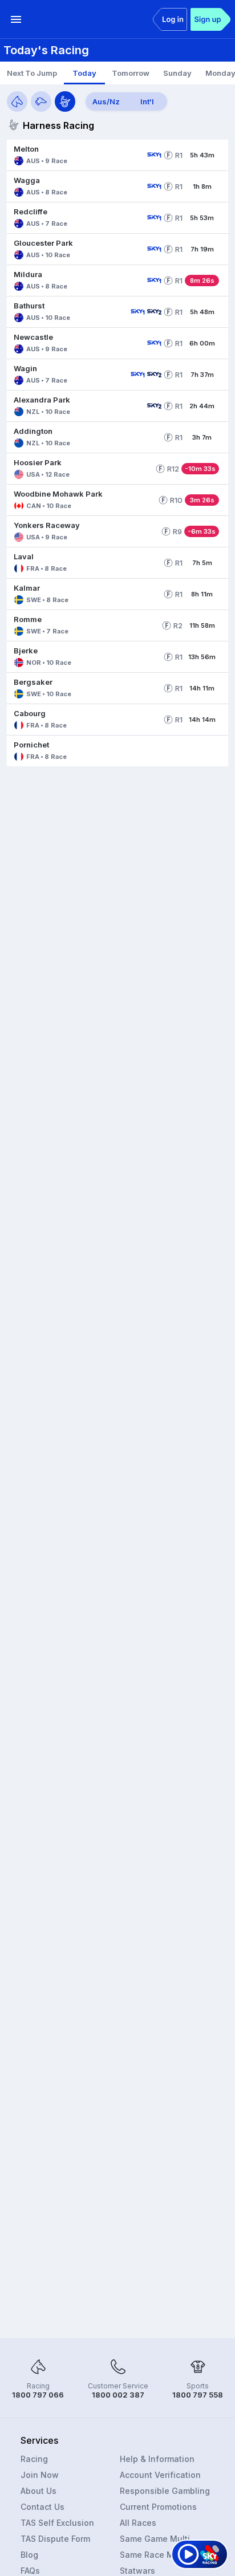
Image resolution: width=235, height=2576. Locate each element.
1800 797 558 (198, 2395)
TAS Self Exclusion (57, 2523)
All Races (138, 2523)
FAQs (30, 2571)
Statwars (137, 2571)
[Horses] (17, 101)
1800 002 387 (118, 2395)
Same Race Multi (153, 2555)
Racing (34, 2459)
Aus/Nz (106, 101)
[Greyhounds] (41, 101)
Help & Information (157, 2459)
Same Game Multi (155, 2539)
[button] (75, 155)
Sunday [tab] (177, 73)
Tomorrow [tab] (131, 73)
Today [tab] (84, 73)
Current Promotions (158, 2507)
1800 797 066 (38, 2395)
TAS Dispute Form (55, 2539)
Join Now (40, 2475)
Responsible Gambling (165, 2491)
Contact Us (42, 2507)
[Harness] (65, 101)
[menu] (16, 19)
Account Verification (160, 2475)
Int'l (147, 101)
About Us (39, 2491)
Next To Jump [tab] (32, 73)
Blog (29, 2555)
